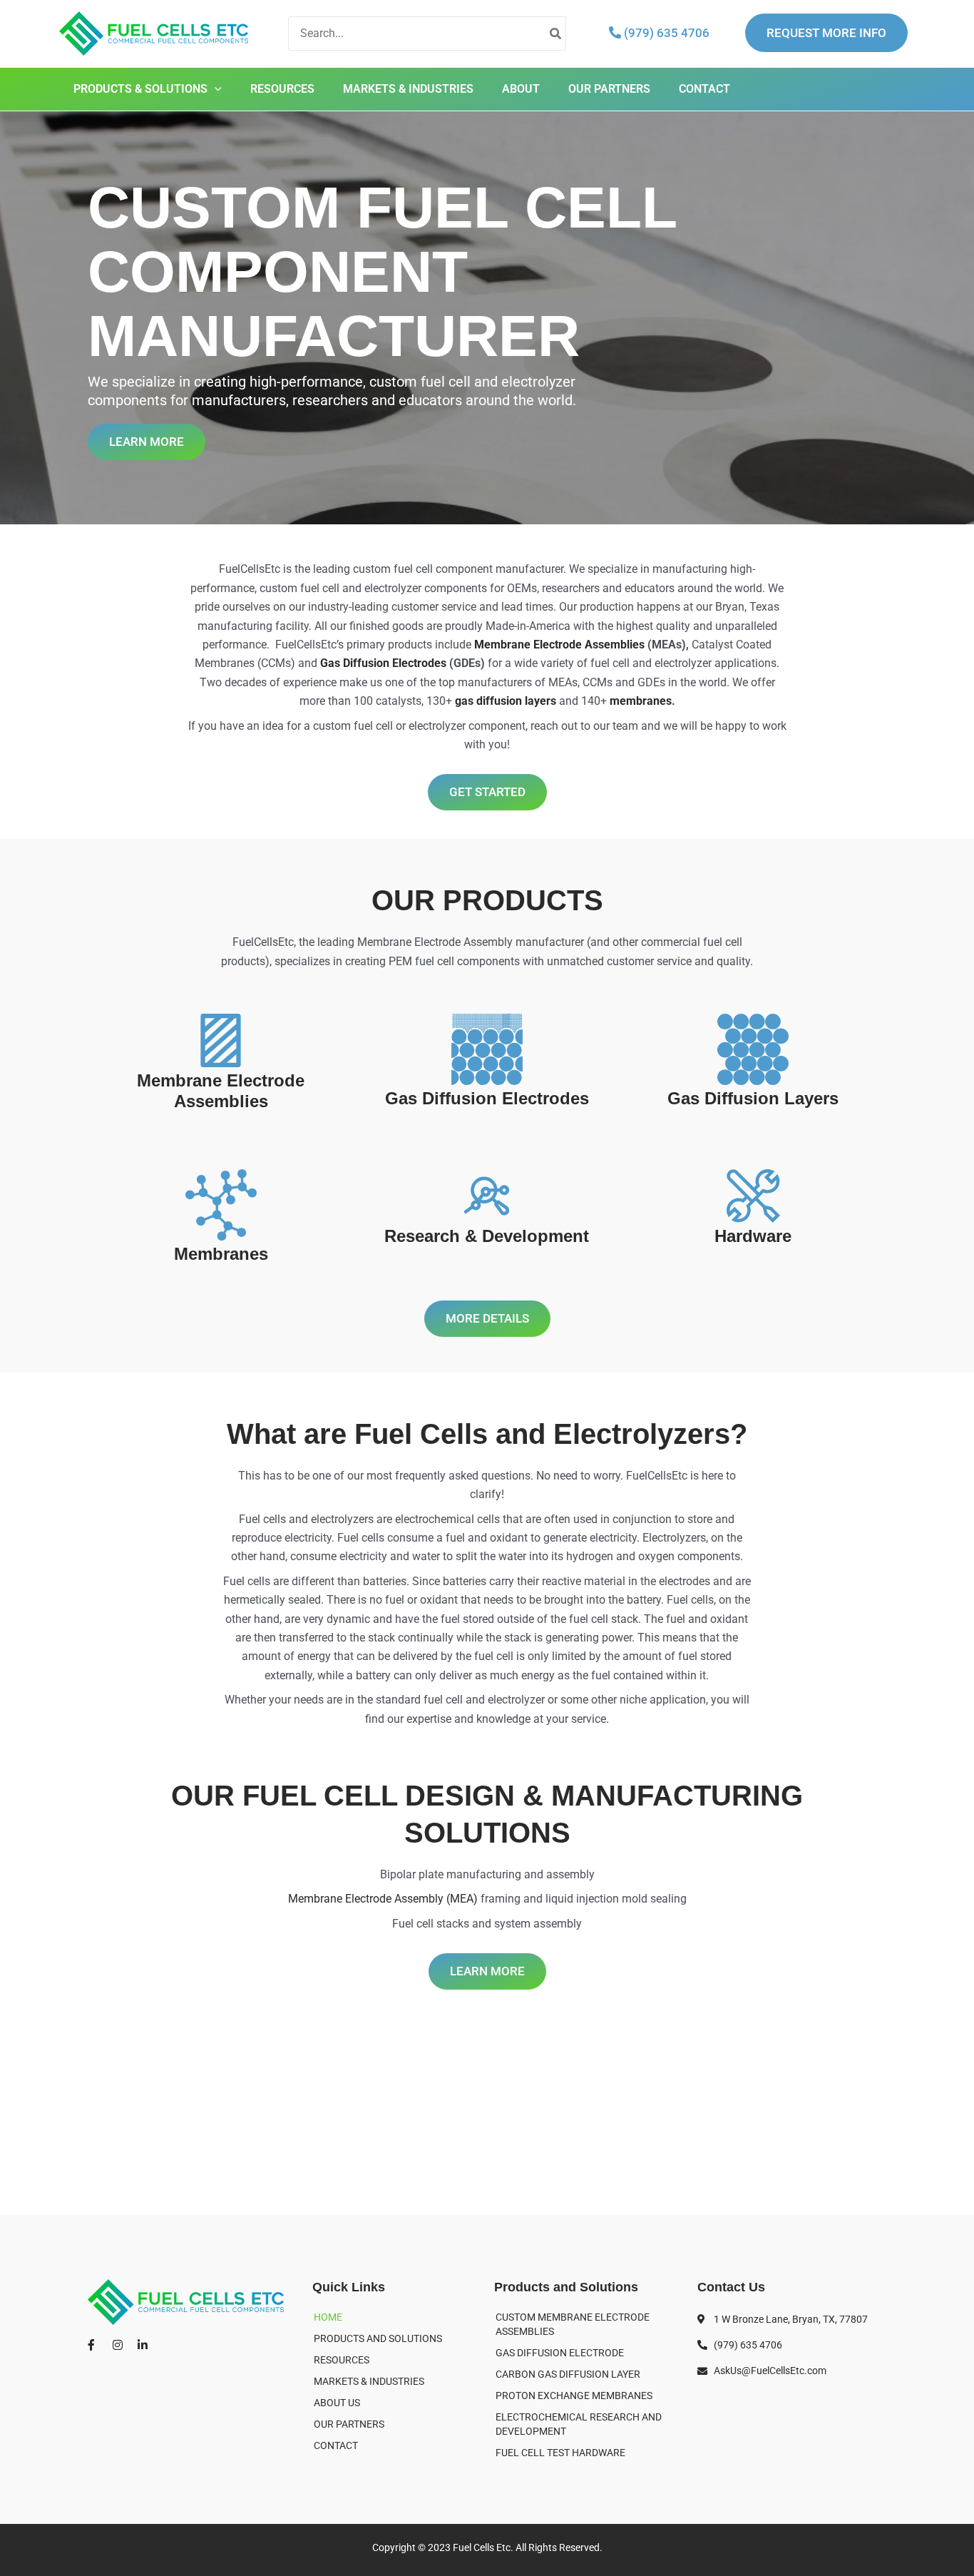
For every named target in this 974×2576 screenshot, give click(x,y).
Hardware (753, 1236)
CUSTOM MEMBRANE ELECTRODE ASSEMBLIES (573, 2324)
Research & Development (487, 1236)
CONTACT (704, 89)
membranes (641, 701)
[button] (215, 89)
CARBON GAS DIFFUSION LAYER (568, 2374)
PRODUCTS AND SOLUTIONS (378, 2338)
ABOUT (521, 89)
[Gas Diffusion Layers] (753, 1049)
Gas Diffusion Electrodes (383, 663)
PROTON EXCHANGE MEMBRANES (574, 2396)
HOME (328, 2317)
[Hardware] (753, 1196)
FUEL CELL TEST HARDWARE (560, 2453)
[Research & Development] (487, 1196)
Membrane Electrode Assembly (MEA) (383, 1899)
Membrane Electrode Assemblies (559, 645)
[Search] (556, 34)
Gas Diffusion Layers (753, 1098)
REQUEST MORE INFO (826, 33)
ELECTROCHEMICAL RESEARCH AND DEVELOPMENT (579, 2424)
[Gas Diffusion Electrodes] (487, 1049)
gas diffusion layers (506, 701)
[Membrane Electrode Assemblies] (221, 1040)
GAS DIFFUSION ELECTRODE (560, 2353)
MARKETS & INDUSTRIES (408, 89)
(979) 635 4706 (665, 33)
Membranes (221, 1254)
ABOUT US (337, 2403)
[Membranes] (221, 1205)
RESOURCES (282, 89)
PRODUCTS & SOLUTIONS (140, 89)
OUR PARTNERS (609, 89)
